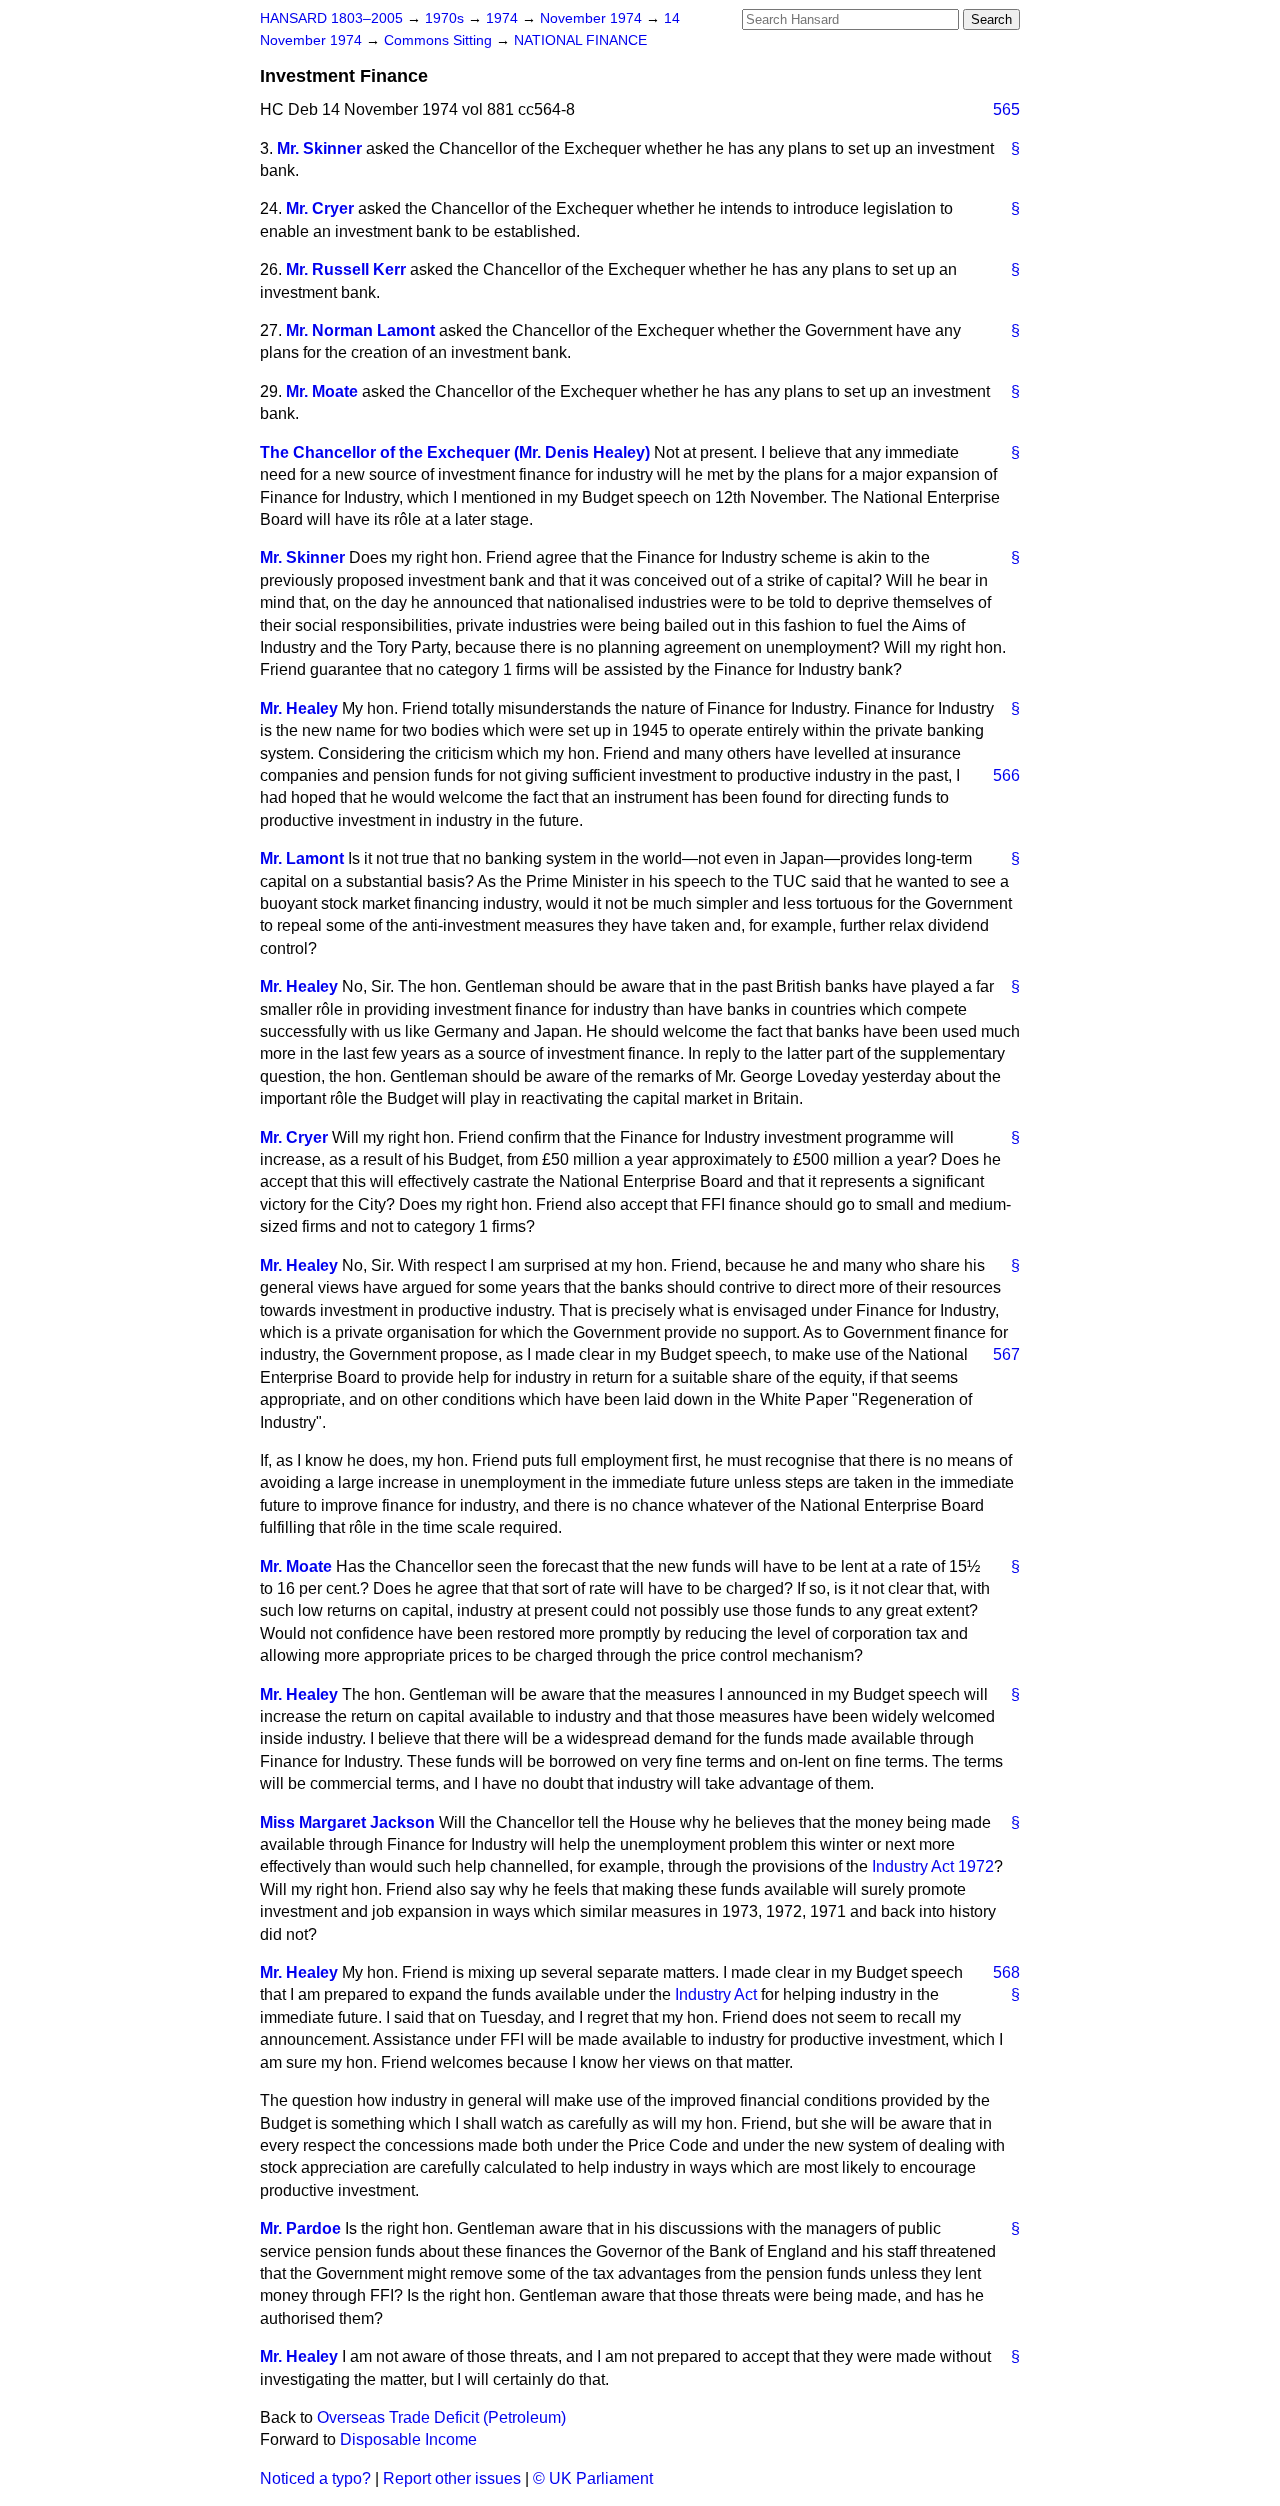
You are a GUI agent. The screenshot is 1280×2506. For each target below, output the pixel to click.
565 (1006, 109)
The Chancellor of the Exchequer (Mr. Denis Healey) (455, 452)
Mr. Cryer (320, 208)
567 (1006, 1354)
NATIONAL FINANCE (580, 40)
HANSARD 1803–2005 (331, 18)
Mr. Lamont (302, 858)
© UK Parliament (593, 2478)
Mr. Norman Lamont (360, 330)
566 (1006, 775)
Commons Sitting (440, 40)
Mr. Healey (299, 708)
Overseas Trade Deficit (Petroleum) (441, 2417)
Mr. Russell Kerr (346, 269)
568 (1006, 1972)
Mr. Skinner (319, 148)
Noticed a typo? (315, 2478)
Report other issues (452, 2478)
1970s (446, 18)
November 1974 (593, 18)
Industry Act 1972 (933, 1866)
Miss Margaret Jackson (347, 1822)
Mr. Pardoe (300, 2228)
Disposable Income (408, 2439)
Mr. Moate (322, 391)
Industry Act (716, 1994)
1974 (504, 18)
